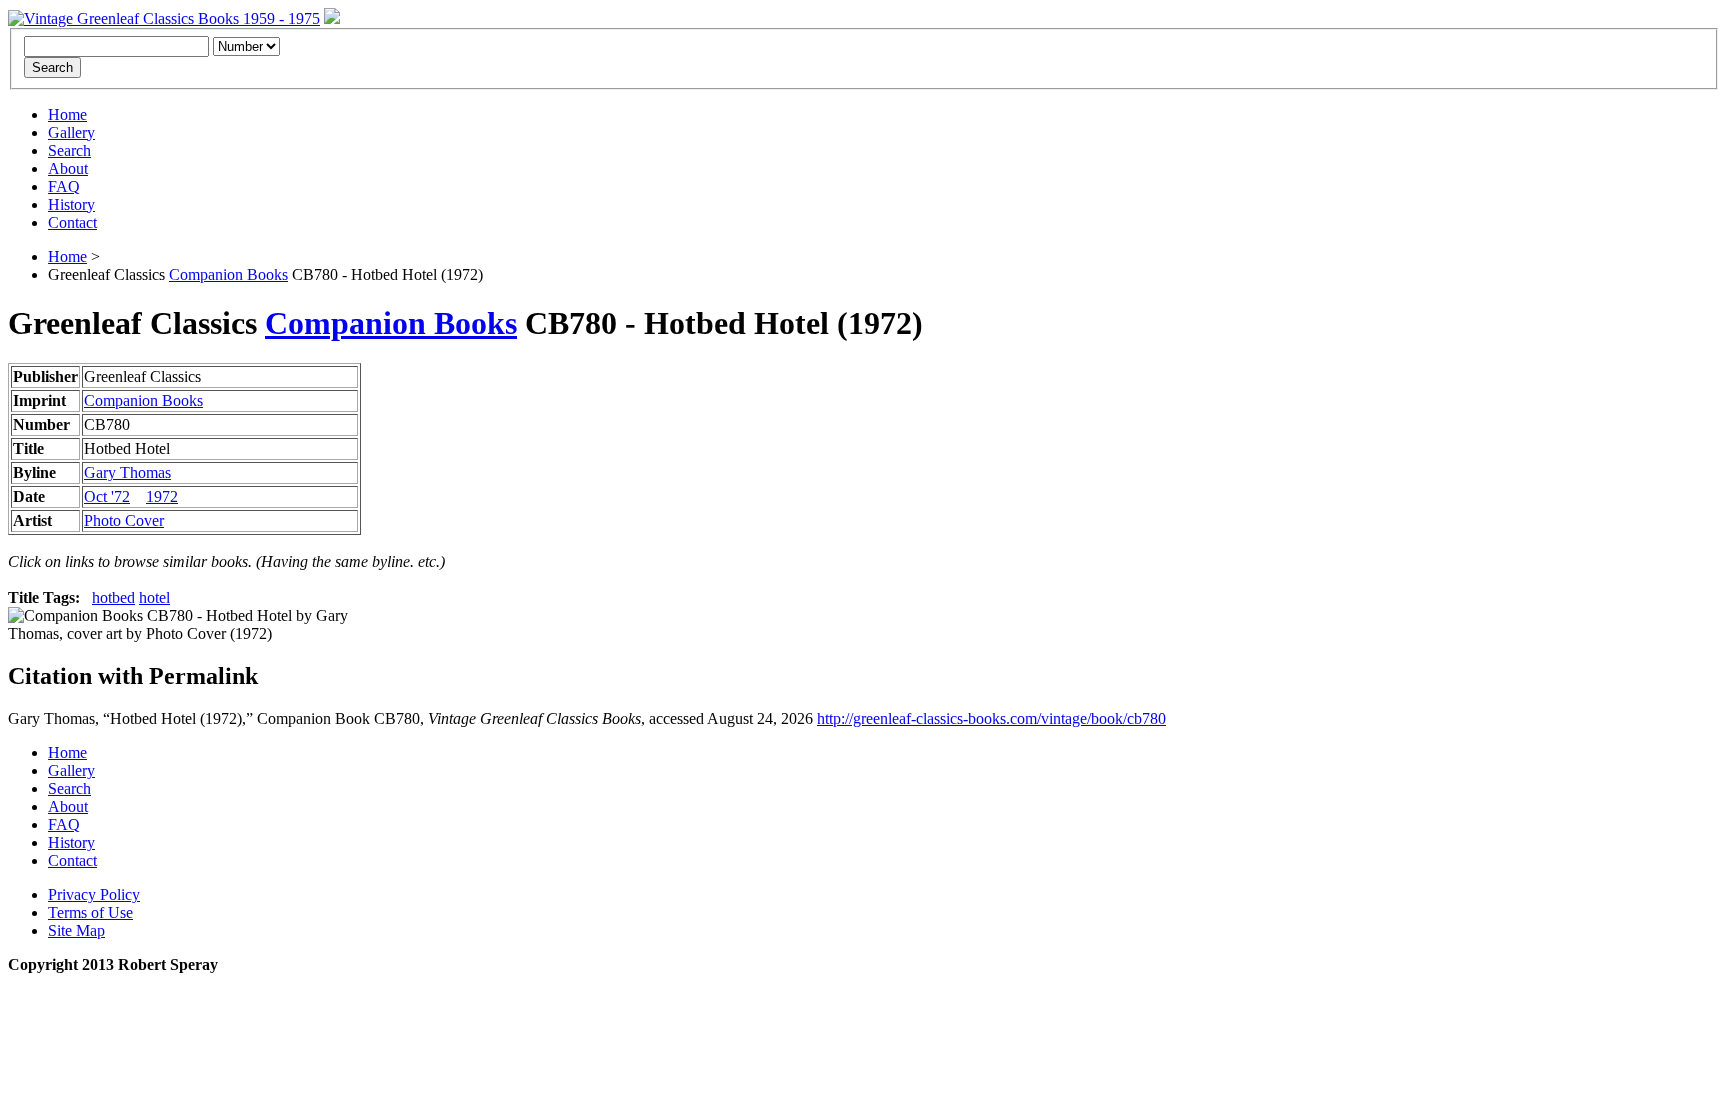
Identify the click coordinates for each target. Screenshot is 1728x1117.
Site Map (76, 930)
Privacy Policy (94, 894)
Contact (72, 222)
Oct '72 (107, 496)
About (68, 168)
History (71, 204)
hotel (154, 597)
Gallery (71, 132)
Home (67, 114)
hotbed (113, 597)
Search (69, 150)
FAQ (64, 186)
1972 (162, 496)
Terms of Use (90, 912)
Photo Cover (124, 520)
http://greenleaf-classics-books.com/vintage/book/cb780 (991, 718)
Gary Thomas (127, 472)
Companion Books (228, 274)
